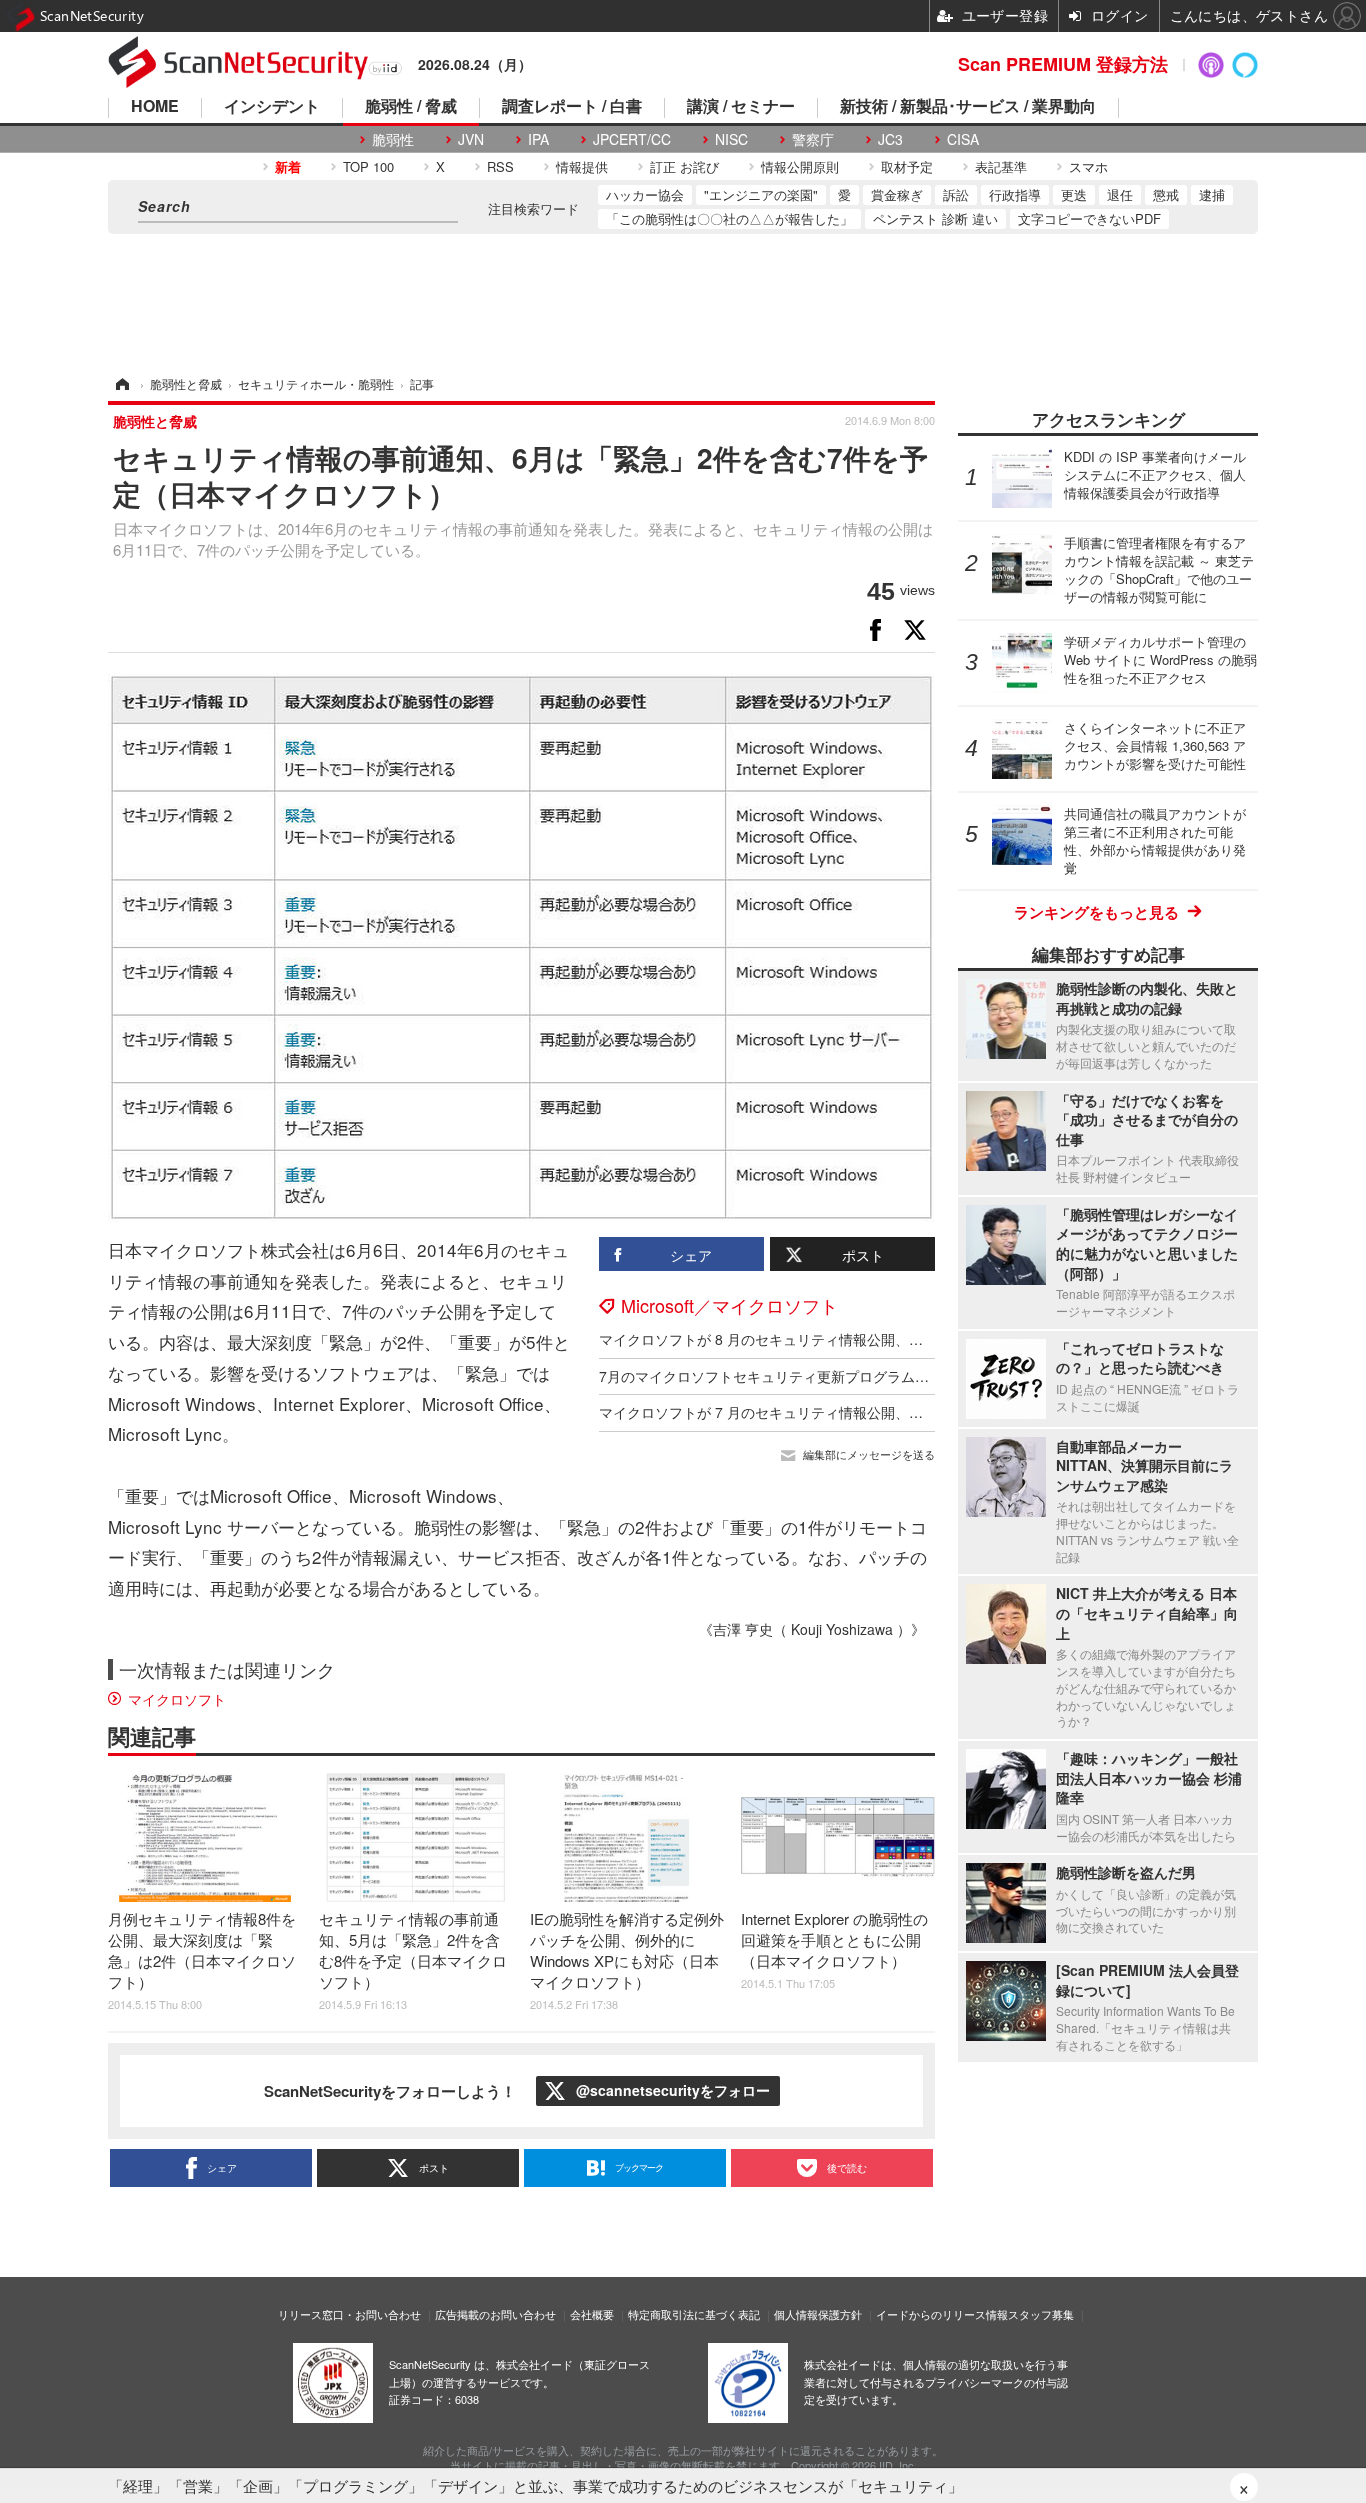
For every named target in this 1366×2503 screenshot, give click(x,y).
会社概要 (592, 2314)
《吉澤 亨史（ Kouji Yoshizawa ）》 (812, 1629)
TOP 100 (368, 166)
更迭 (1074, 194)
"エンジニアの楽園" (761, 194)
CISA (963, 139)
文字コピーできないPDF (1089, 218)
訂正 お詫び (684, 166)
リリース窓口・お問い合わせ (349, 2314)
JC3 (890, 139)
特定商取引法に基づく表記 (694, 2314)
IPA (538, 139)
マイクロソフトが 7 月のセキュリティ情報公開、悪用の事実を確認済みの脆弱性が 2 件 (874, 1412)
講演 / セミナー (741, 107)
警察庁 (813, 139)
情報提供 (582, 166)
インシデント (272, 107)
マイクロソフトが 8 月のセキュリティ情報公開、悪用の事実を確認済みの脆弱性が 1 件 (874, 1339)
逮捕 (1212, 194)
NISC (731, 139)
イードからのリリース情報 (942, 2314)
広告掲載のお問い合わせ (495, 2314)
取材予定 (907, 166)
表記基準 (1001, 166)
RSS (500, 166)
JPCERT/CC (632, 139)
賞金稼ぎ (897, 194)
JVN (471, 139)
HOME (155, 107)
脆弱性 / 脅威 (411, 107)
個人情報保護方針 (818, 2314)
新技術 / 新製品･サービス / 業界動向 (968, 107)
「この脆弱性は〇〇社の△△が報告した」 (729, 218)
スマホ (1088, 166)
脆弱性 (393, 139)
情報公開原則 (800, 166)
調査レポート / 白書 (572, 107)
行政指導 (1015, 194)
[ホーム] (121, 383)
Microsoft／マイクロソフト (729, 1305)
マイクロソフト (177, 1699)
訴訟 (956, 194)
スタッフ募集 (1041, 2314)
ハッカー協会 (645, 194)
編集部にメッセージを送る (869, 1454)
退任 (1120, 194)
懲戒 (1166, 194)
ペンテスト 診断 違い (935, 218)
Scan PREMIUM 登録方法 (1063, 64)
